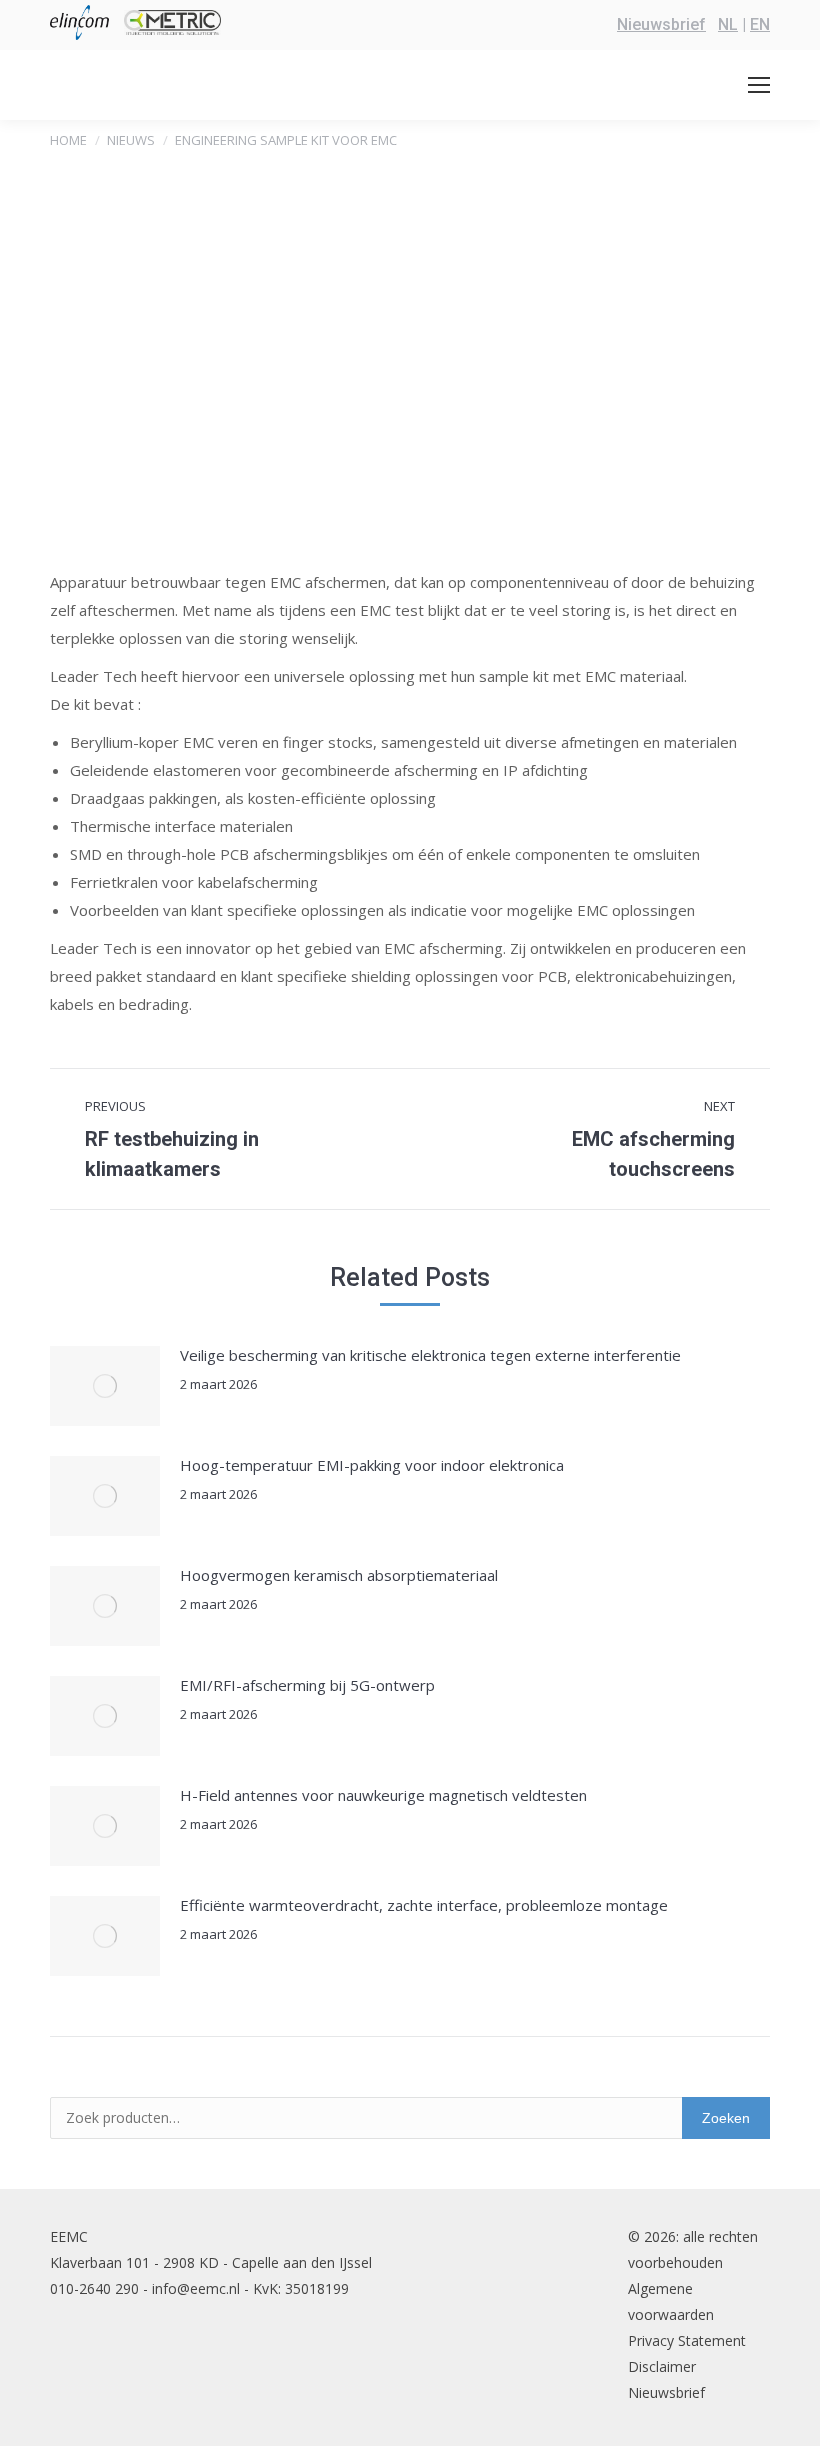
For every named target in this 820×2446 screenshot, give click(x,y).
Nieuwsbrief (661, 24)
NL (728, 24)
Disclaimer (662, 2366)
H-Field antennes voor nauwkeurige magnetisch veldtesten (383, 1795)
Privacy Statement (687, 2340)
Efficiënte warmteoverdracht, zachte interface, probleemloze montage (424, 1905)
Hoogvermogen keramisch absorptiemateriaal (339, 1575)
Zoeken (726, 2118)
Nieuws (131, 140)
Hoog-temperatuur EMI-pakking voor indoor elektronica (372, 1465)
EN (760, 24)
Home (68, 140)
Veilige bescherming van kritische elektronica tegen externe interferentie (430, 1355)
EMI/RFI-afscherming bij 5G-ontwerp (307, 1685)
